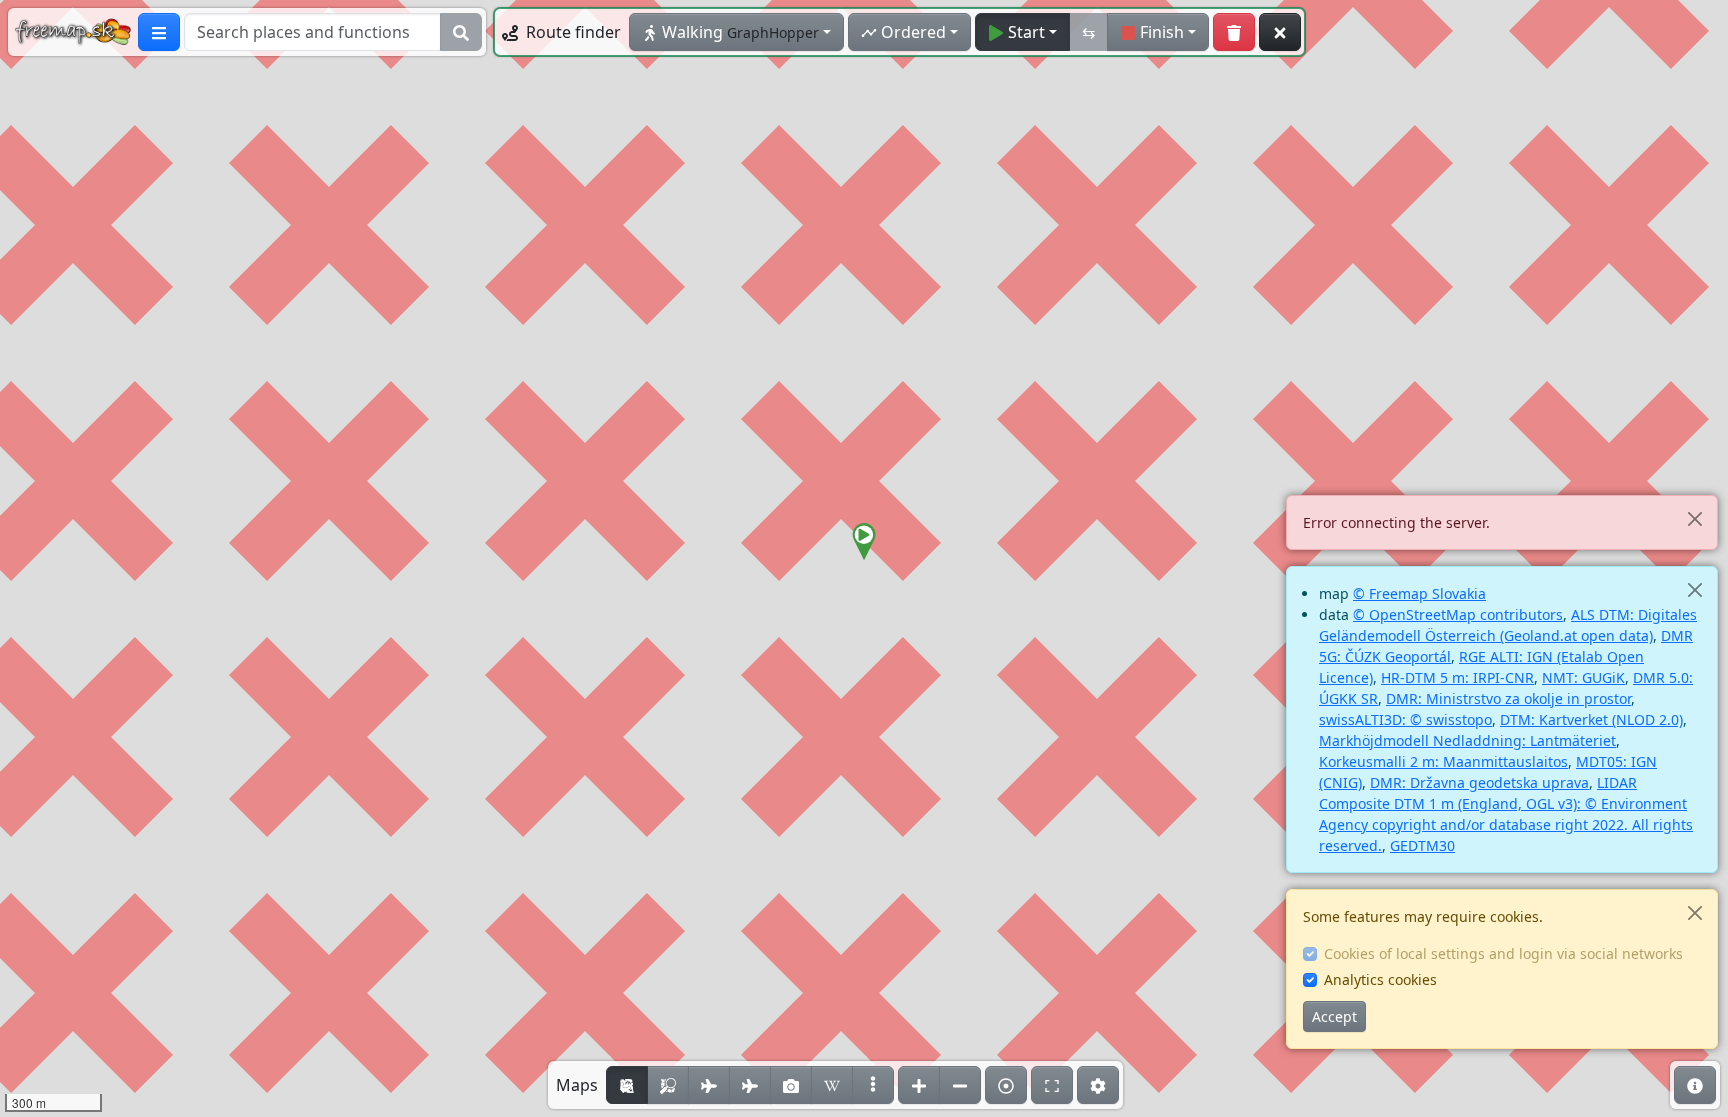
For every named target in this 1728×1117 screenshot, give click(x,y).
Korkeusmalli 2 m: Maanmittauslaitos (1443, 761)
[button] (864, 542)
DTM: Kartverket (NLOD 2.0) (1591, 719)
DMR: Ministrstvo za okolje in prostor (1508, 698)
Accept (1334, 1016)
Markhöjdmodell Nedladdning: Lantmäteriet (1467, 740)
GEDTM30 (1422, 845)
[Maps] (873, 1085)
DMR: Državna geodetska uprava (1479, 782)
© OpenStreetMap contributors (1458, 614)
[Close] (1694, 518)
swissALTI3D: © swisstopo (1405, 719)
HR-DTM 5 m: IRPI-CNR (1457, 677)
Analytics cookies (1380, 979)
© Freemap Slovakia (1419, 593)
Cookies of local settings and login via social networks (1503, 953)
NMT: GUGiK (1583, 677)
